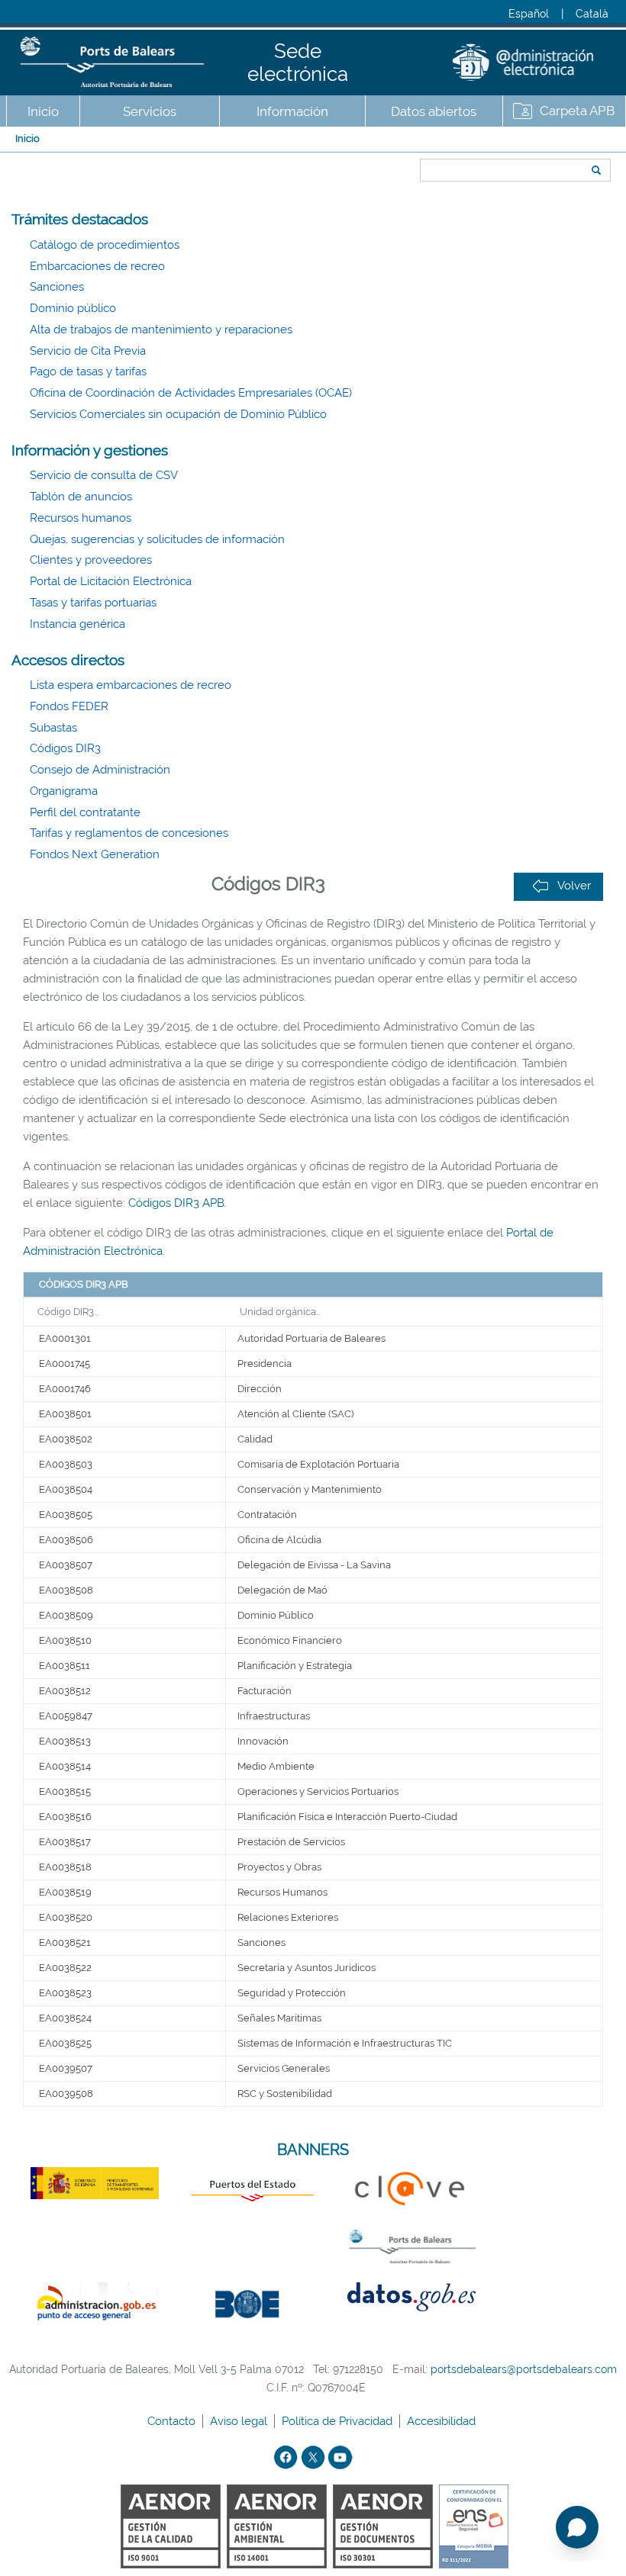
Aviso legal (240, 2421)
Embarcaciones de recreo (97, 266)
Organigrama (64, 791)
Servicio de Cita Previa (88, 351)
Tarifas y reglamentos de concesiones (129, 833)
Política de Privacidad (339, 2421)
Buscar (415, 143)
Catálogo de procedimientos (105, 245)
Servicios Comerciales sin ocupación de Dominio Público (178, 414)
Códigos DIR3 (65, 748)
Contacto (173, 2421)
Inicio (43, 111)
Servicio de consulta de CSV (104, 475)
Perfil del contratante (85, 812)
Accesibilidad (443, 2421)
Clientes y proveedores (91, 560)
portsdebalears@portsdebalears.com (524, 2369)
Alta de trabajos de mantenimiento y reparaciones (161, 330)
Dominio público (73, 308)
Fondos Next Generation (95, 854)
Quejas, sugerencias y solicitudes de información (157, 539)
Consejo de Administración (100, 770)
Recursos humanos (81, 518)
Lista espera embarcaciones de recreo (131, 685)
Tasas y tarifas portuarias (93, 603)
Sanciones (57, 287)
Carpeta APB (577, 111)
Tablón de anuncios (81, 497)
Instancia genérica (77, 624)
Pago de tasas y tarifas (88, 371)
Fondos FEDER (69, 706)
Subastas (53, 728)
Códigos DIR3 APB (176, 1203)
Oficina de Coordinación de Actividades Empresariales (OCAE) (191, 393)
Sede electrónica (298, 63)
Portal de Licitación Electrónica (111, 581)
